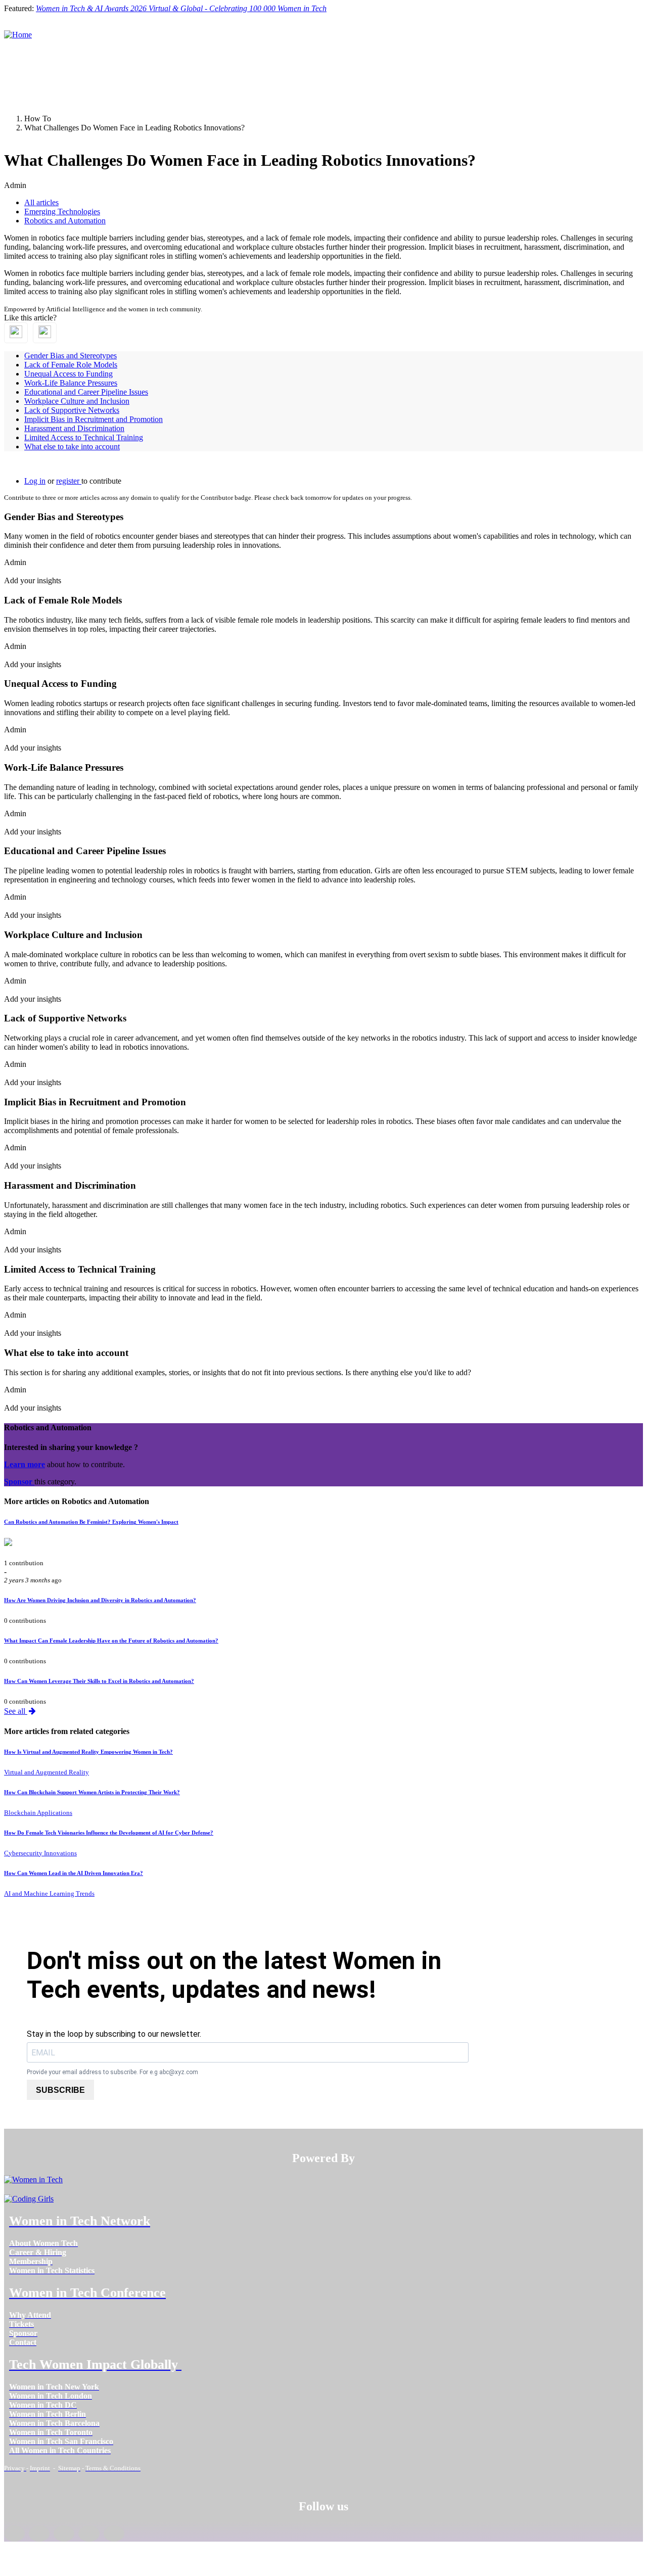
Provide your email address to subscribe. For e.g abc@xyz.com (112, 2072)
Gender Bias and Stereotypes (71, 356)
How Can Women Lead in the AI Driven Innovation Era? (74, 1873)
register (69, 481)
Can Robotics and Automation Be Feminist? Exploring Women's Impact (91, 1522)
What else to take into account (72, 447)
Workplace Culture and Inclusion (77, 401)
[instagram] (64, 2534)
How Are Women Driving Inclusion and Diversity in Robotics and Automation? (100, 1600)
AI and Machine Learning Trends (49, 1893)
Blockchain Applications (38, 1813)
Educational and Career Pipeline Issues (86, 392)
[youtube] (114, 2534)
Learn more (25, 1464)
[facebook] (14, 2534)
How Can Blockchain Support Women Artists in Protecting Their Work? (92, 1792)
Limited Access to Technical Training (84, 437)
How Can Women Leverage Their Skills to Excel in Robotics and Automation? (99, 1681)
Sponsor (19, 1482)
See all (16, 1711)
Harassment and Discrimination (74, 428)
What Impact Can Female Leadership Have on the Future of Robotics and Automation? (111, 1641)
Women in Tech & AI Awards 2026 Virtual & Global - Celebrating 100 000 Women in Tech (181, 8)
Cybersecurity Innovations (40, 1853)
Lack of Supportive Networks (72, 410)
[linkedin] (39, 2534)
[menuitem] (43, 2243)
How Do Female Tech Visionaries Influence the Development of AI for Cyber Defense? (109, 1833)
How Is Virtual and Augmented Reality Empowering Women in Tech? (88, 1752)
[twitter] (89, 2534)
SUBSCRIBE (60, 2090)
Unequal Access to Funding (68, 374)
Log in (35, 481)
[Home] (18, 35)
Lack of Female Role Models (71, 365)
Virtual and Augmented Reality (47, 1772)
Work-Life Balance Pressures (71, 383)
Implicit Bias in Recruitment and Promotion (94, 419)
